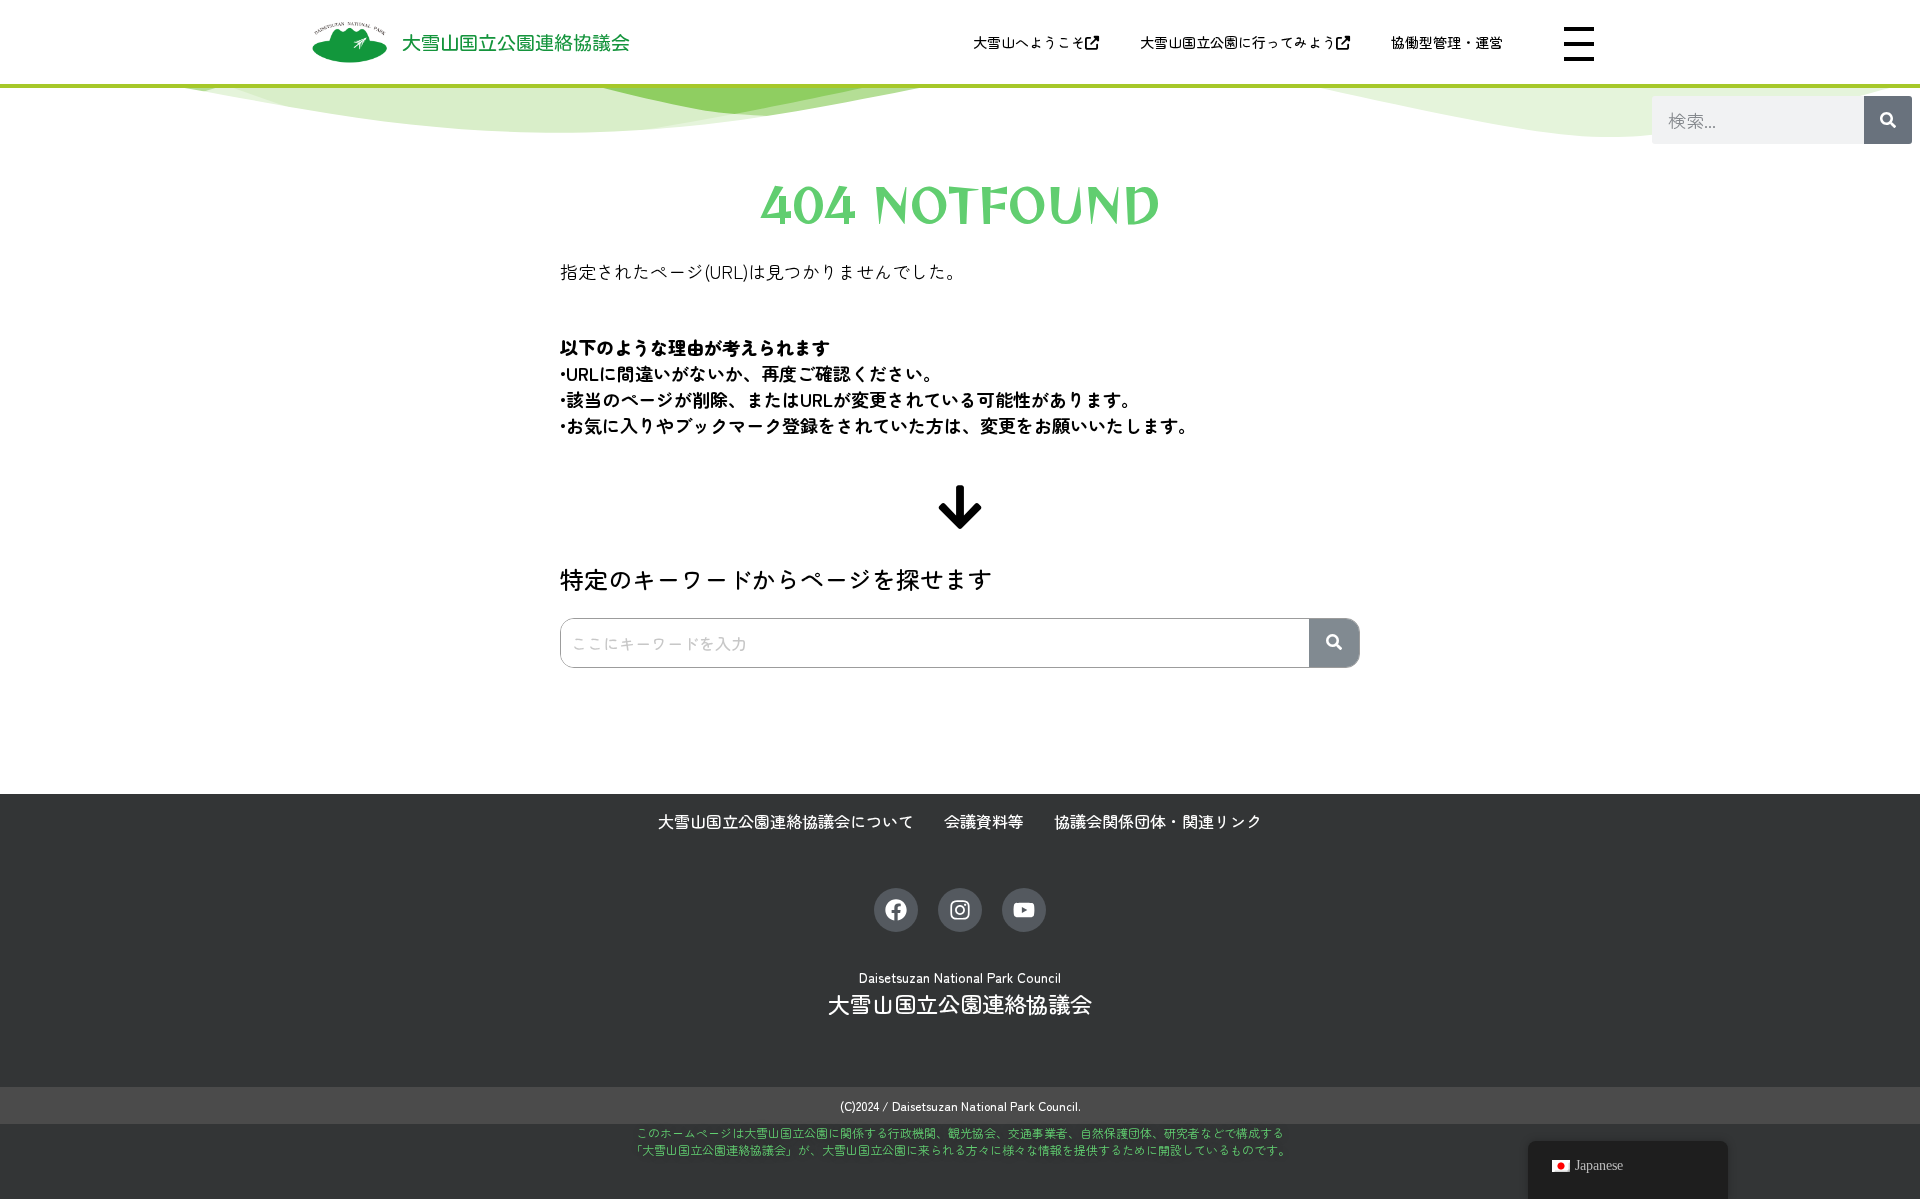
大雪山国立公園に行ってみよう (1238, 42)
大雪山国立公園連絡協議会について (786, 821)
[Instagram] (960, 910)
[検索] (1888, 120)
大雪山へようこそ (1029, 42)
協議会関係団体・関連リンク (1158, 821)
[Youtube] (1024, 910)
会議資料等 (984, 821)
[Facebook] (896, 910)
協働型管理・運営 (1447, 42)
